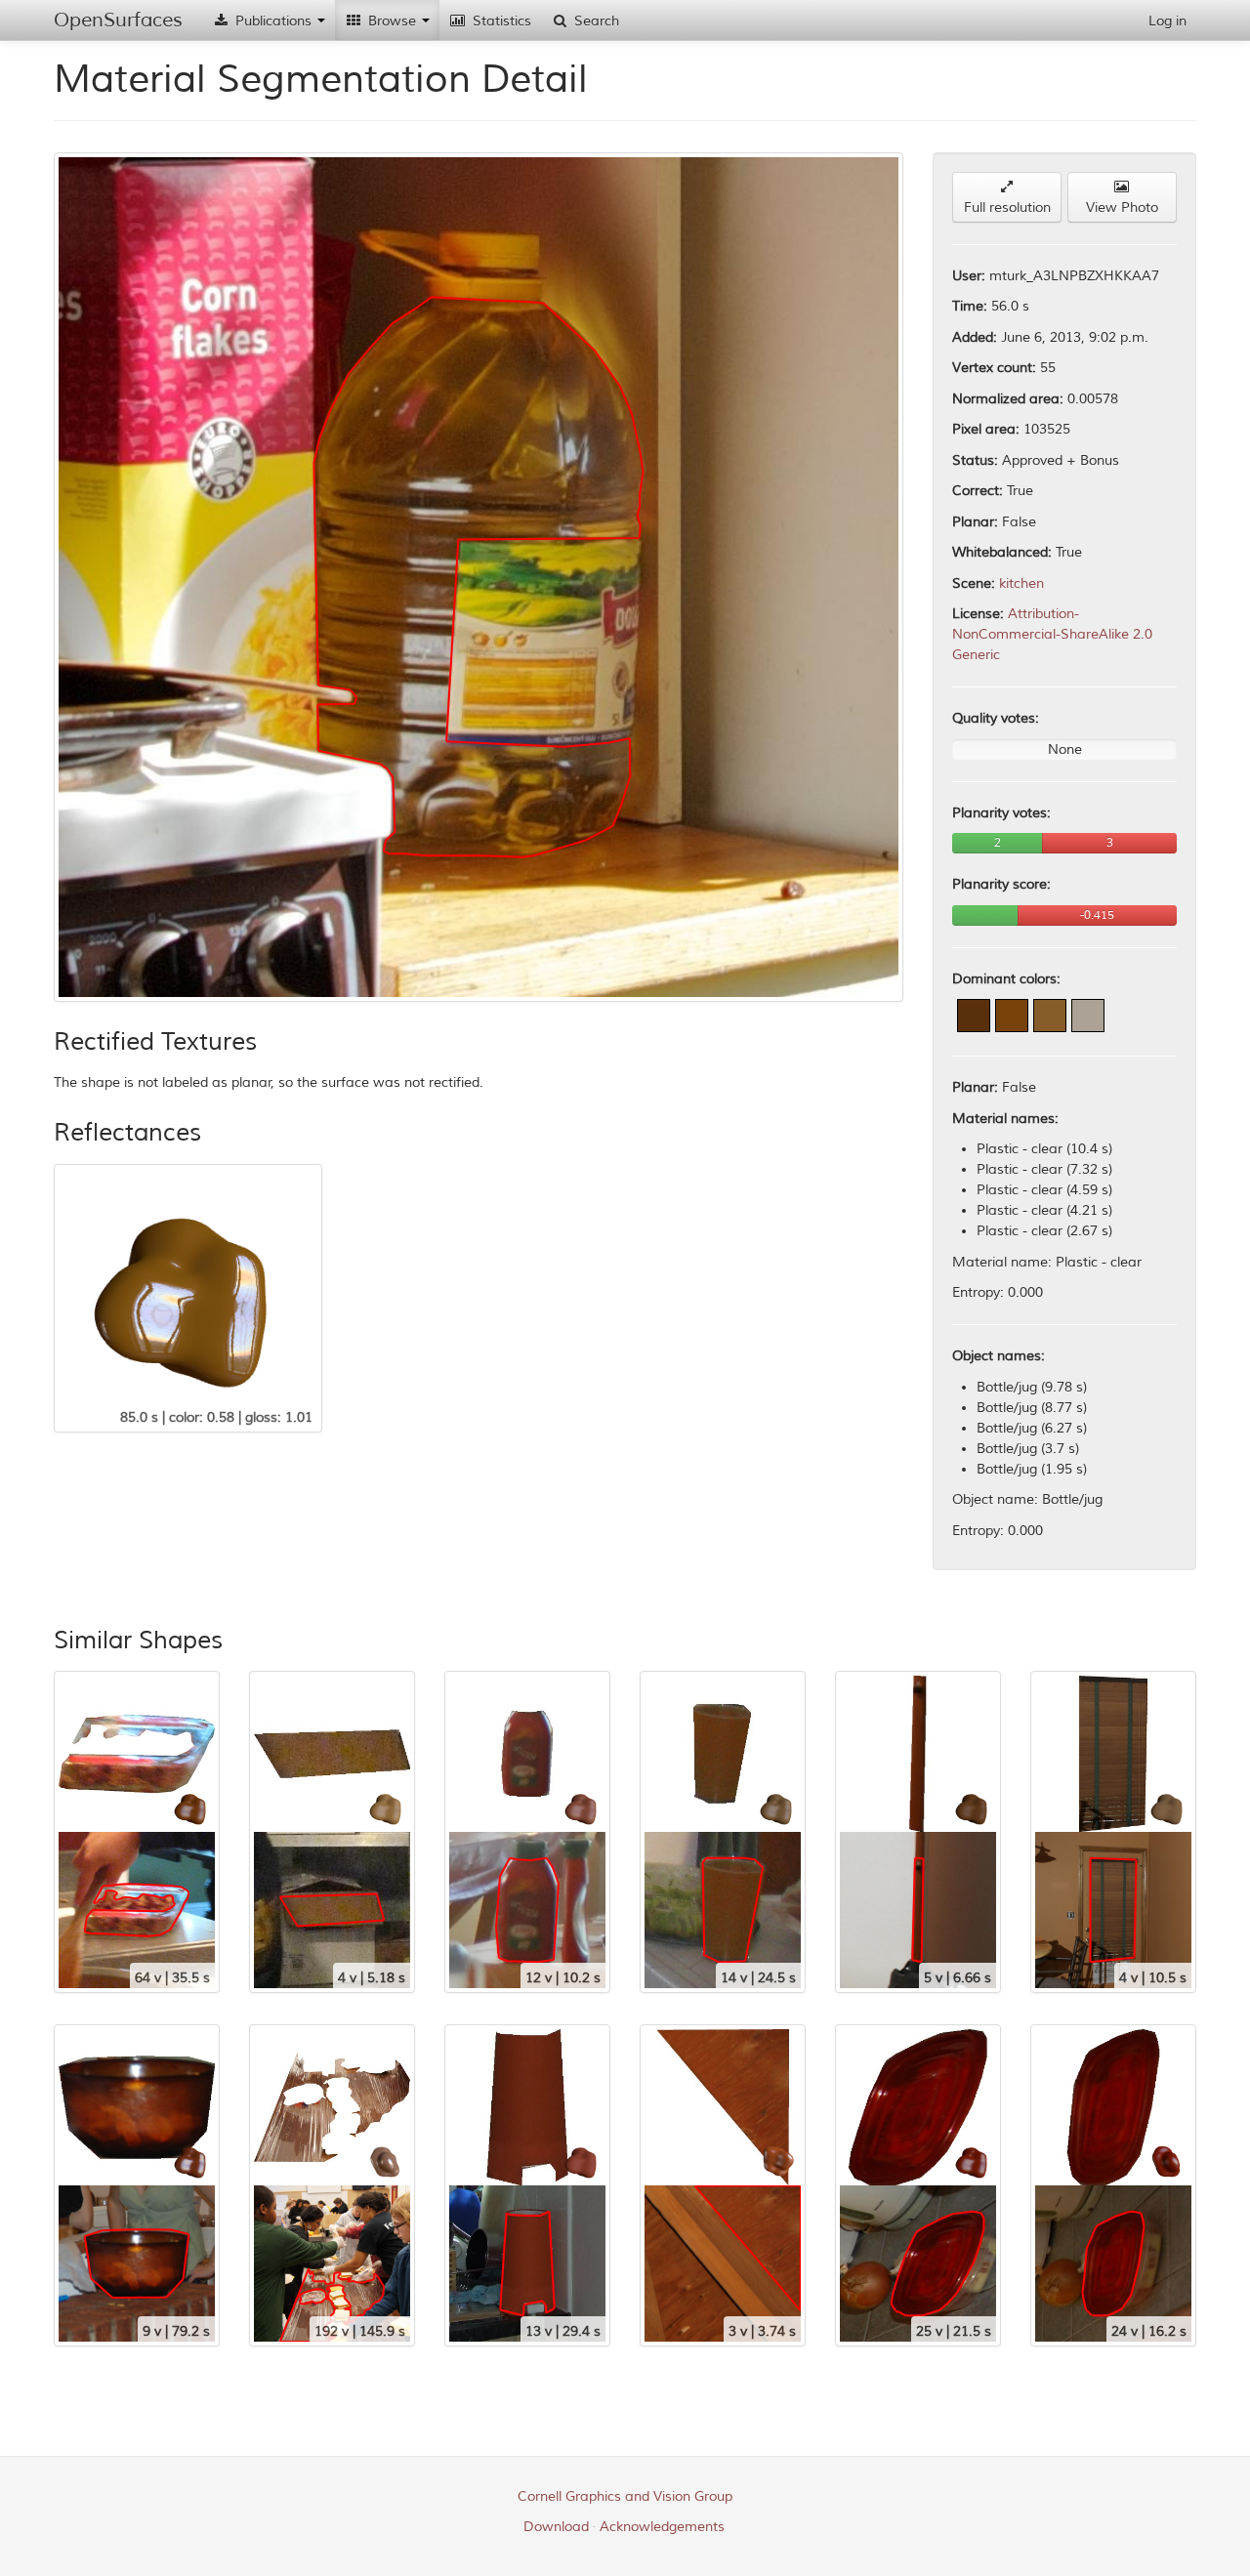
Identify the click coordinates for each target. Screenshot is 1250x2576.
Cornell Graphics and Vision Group (625, 2496)
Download (556, 2527)
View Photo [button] (1122, 208)
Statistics (500, 21)
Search (595, 21)
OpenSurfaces (118, 20)
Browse (392, 21)
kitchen (1021, 583)
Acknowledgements (662, 2527)
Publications (273, 21)
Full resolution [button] (1007, 208)
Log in (1167, 21)
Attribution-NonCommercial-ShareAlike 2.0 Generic (1052, 634)
